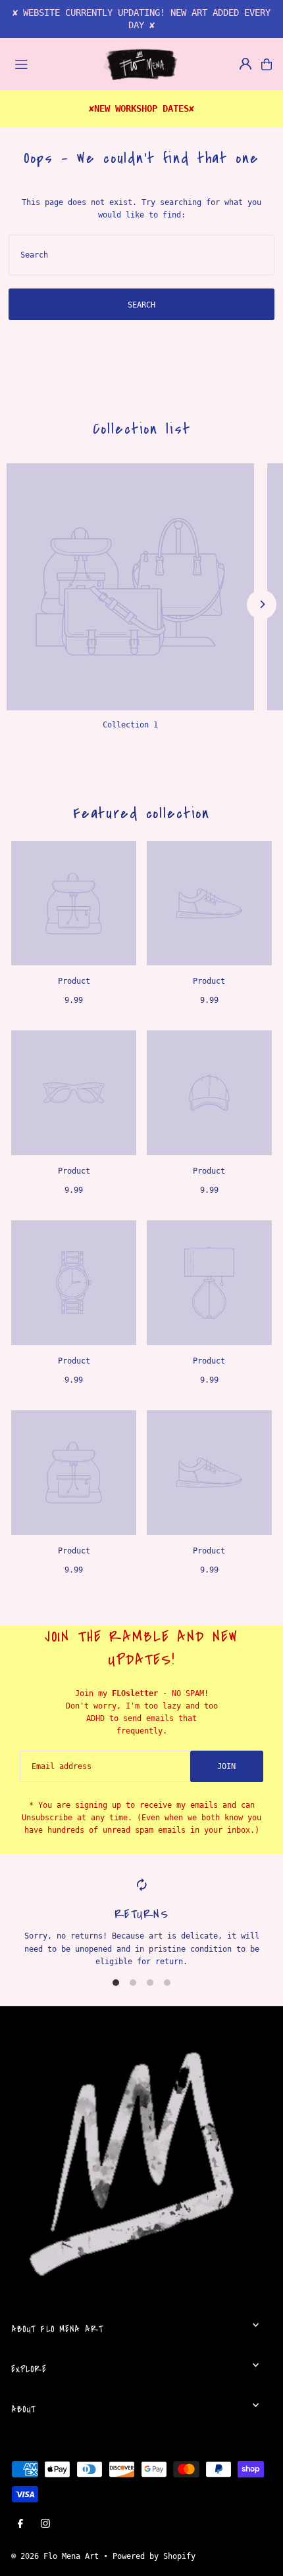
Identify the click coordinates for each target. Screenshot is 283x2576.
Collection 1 (130, 725)
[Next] (262, 604)
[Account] (245, 64)
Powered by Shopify (154, 2556)
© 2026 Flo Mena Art (55, 2556)
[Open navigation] (53, 64)
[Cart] (267, 64)
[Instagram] (45, 2524)
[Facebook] (20, 2524)
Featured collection (141, 813)
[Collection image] (130, 587)
